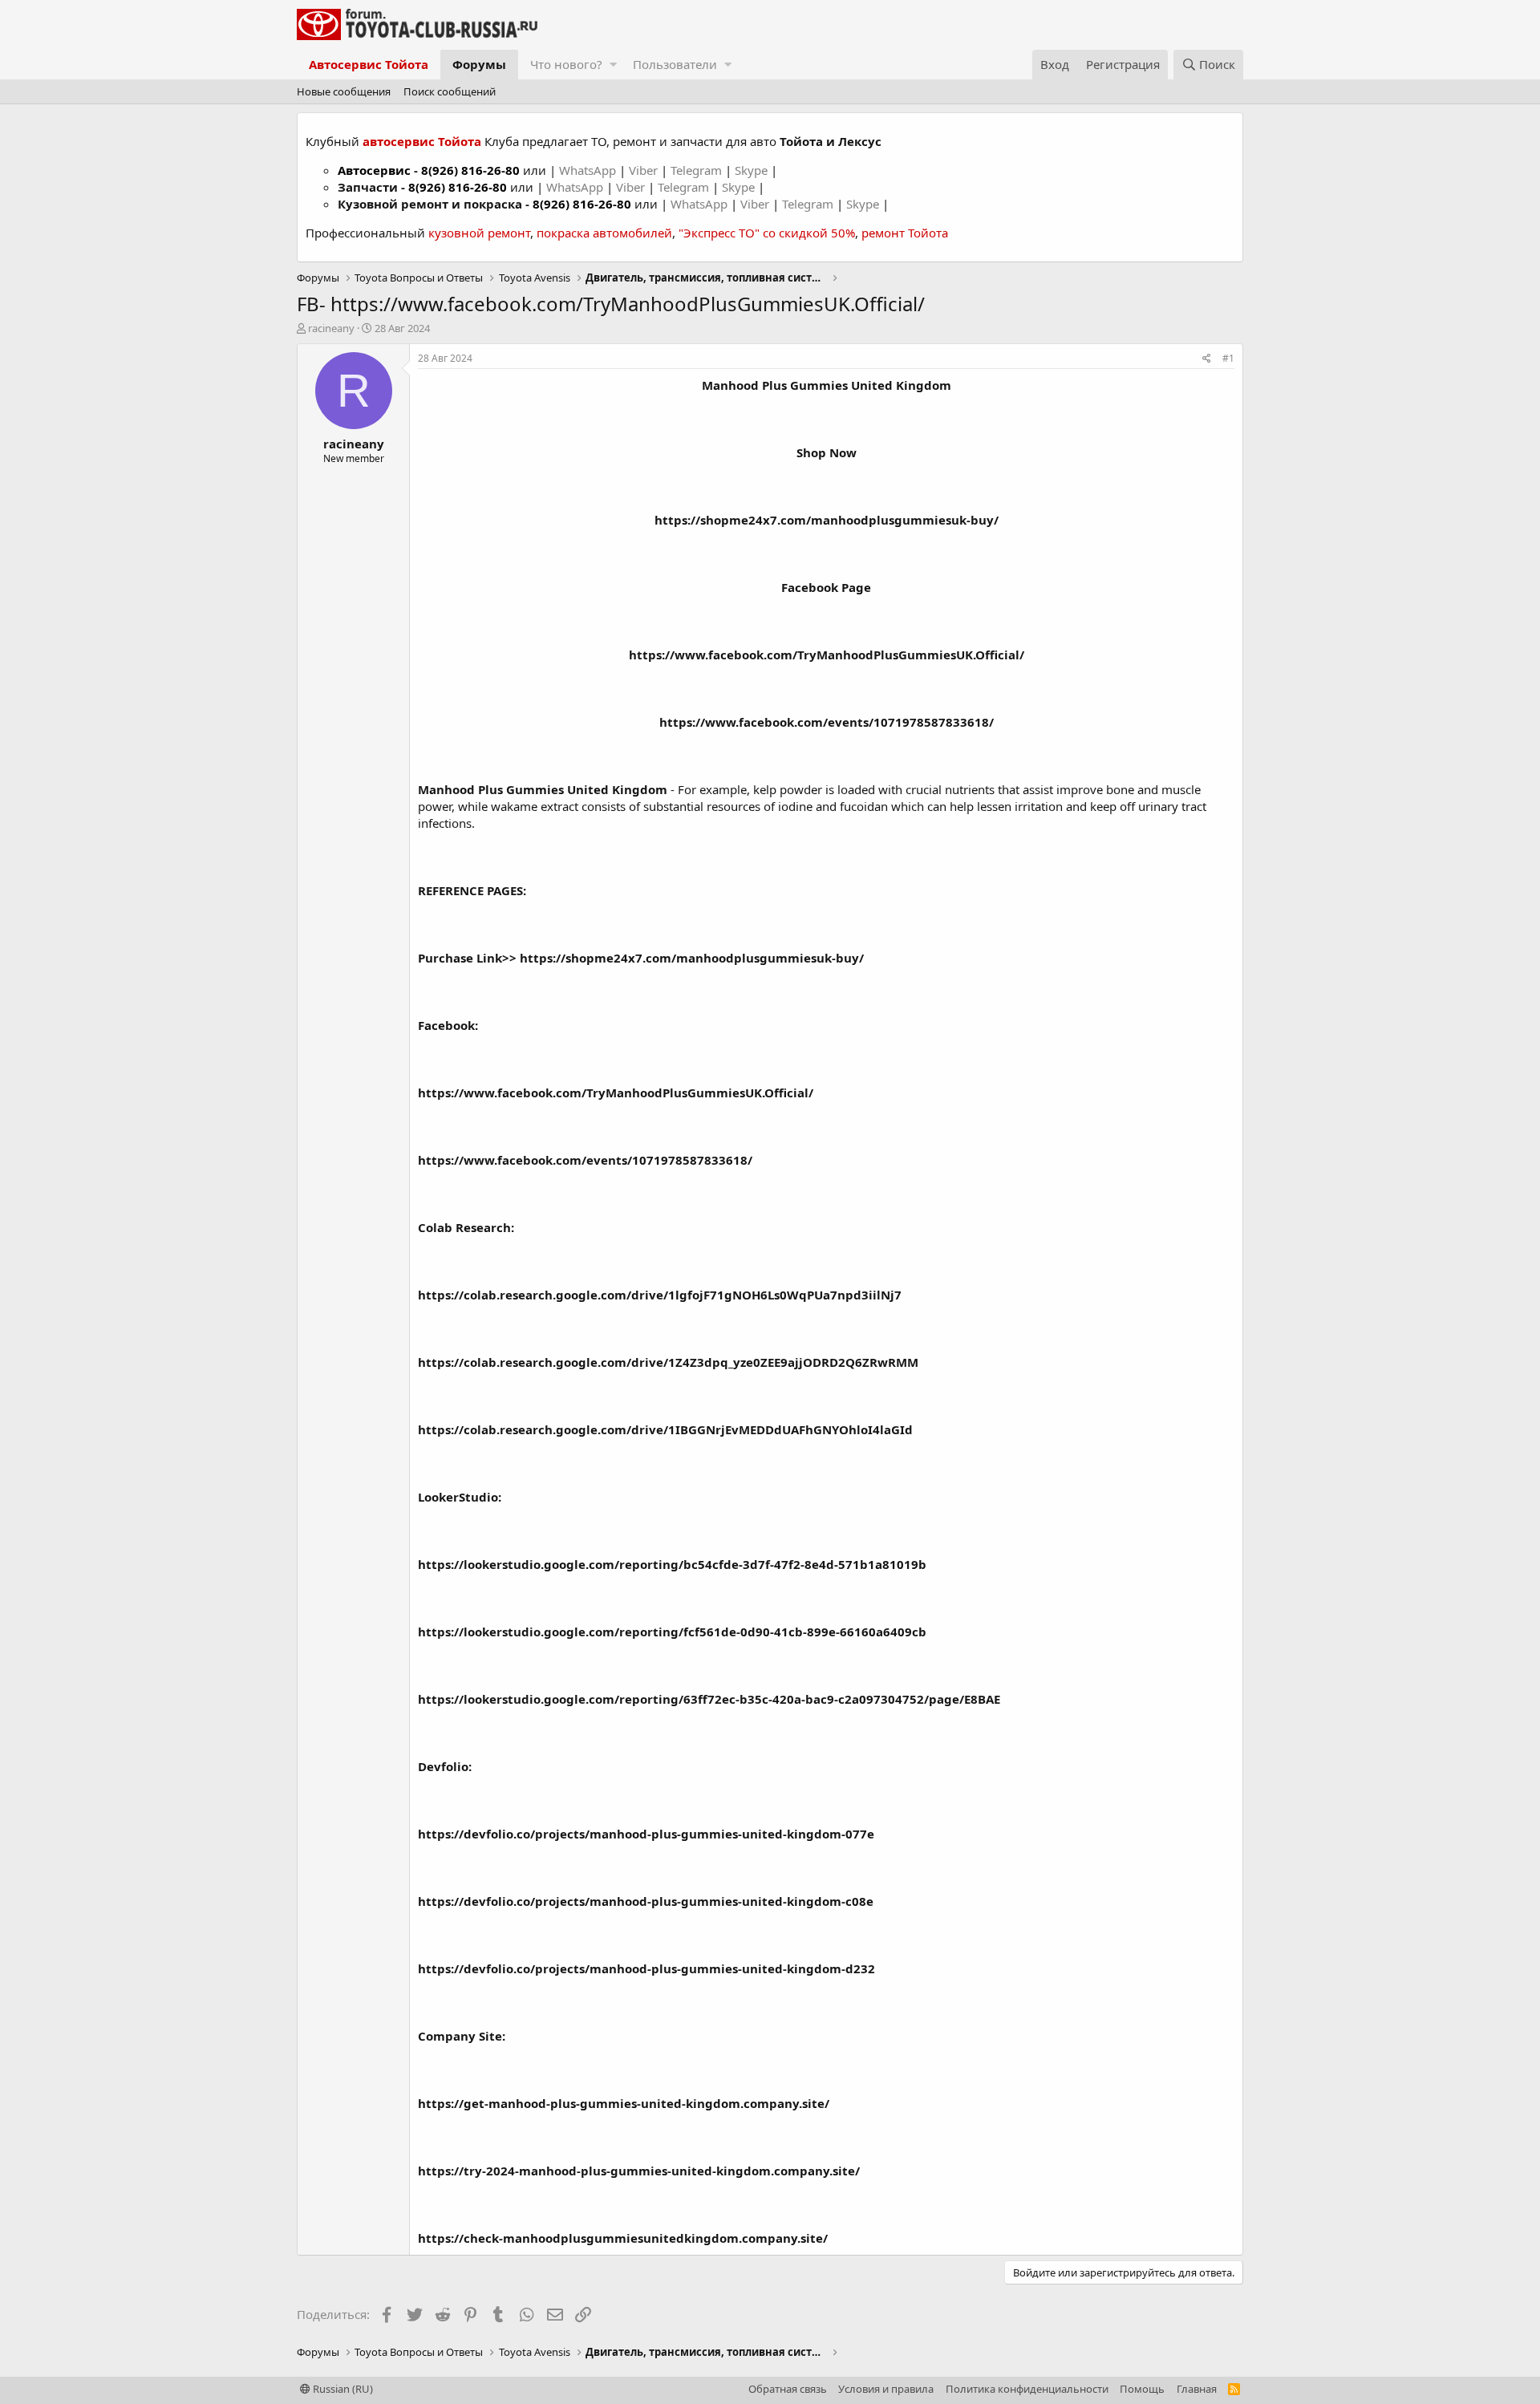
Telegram (698, 170)
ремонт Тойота (905, 233)
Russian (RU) (342, 2389)
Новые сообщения (344, 91)
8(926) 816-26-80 (470, 170)
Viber (643, 170)
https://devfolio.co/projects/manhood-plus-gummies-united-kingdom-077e (646, 1834)
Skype (753, 170)
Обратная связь (788, 2389)
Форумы (479, 64)
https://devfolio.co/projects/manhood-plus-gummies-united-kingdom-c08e (646, 1901)
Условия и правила (886, 2389)
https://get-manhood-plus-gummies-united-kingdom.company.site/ (624, 2103)
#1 (1228, 358)
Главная (1197, 2389)
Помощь (1142, 2389)
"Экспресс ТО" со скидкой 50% (767, 233)
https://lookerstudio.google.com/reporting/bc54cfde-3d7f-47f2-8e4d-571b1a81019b (672, 1564)
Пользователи (675, 64)
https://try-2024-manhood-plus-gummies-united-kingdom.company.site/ (639, 2171)
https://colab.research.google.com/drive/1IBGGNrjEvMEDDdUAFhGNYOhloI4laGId (665, 1429)
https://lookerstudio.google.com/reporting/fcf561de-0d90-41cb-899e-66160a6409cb (672, 1632)
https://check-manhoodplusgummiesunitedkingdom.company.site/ (623, 2238)
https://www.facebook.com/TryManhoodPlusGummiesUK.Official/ (827, 655)
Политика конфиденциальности (1027, 2389)
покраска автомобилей (604, 233)
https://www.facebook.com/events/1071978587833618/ (827, 722)
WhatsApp (589, 170)
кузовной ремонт (479, 233)
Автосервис (374, 170)
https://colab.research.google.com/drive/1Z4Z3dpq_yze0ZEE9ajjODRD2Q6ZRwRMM (668, 1362)
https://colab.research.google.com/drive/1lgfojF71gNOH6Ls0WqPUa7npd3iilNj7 (660, 1295)
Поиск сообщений (450, 91)
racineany (331, 328)
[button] (613, 65)
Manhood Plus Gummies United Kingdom (827, 385)
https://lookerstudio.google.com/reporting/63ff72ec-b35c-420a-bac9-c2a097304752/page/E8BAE (709, 1699)
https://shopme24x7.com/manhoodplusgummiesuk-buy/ (692, 958)
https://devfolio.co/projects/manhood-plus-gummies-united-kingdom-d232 (646, 1968)
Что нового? (566, 64)
